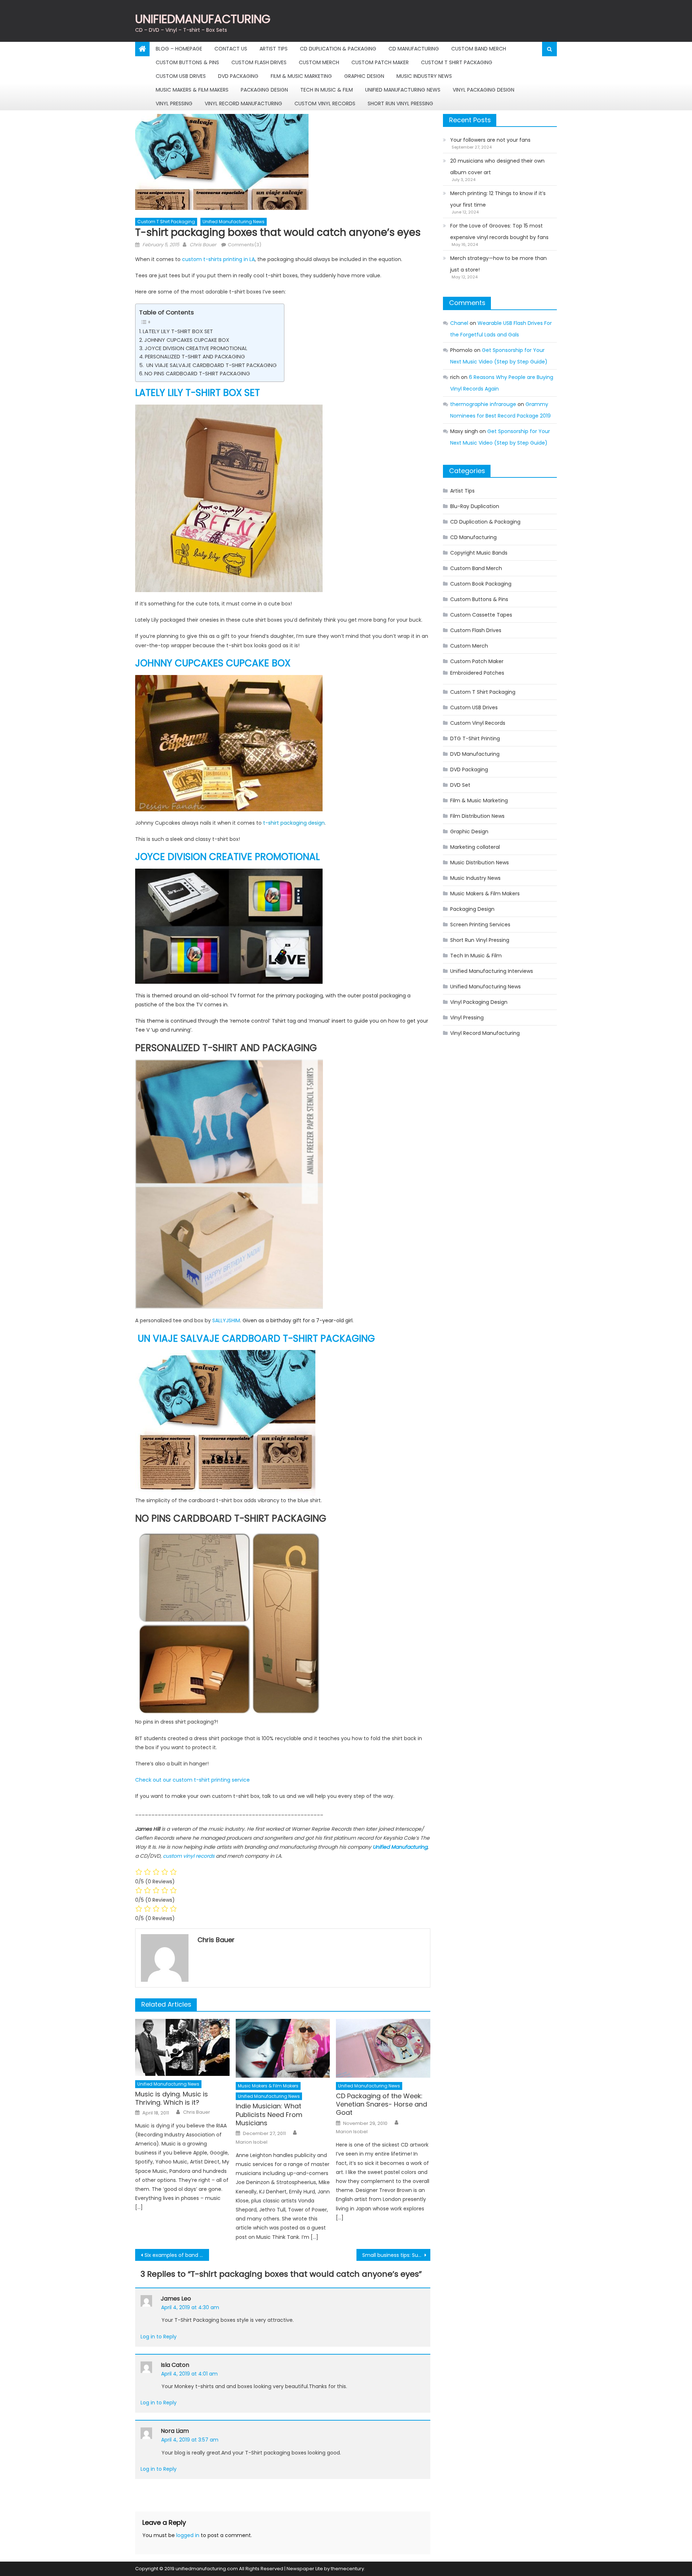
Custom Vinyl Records (325, 103)
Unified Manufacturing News (403, 90)
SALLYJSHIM (226, 1320)
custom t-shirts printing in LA (218, 259)
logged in (188, 2535)
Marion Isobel (252, 2142)
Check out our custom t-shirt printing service (192, 1780)
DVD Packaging (238, 76)
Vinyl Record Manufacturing (243, 103)
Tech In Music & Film (327, 90)
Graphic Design (364, 76)
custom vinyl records (189, 1856)
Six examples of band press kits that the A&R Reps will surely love (177, 2255)
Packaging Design (264, 90)
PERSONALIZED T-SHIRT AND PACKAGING (195, 357)
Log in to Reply (159, 2337)
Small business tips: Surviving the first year (396, 2255)
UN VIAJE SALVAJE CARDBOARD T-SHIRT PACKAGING (211, 365)
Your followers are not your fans (490, 140)
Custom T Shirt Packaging (457, 62)
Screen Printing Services (480, 925)
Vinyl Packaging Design (483, 90)
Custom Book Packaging (481, 584)
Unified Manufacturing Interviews (492, 971)
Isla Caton (175, 2365)
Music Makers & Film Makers (192, 90)
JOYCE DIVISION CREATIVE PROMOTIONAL (197, 348)
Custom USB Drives (181, 76)
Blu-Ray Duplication (475, 506)
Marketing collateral (475, 847)
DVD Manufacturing (475, 754)
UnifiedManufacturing (203, 19)
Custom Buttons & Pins (187, 62)
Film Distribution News (477, 816)
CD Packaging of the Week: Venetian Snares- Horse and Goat (382, 2104)
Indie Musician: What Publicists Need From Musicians (269, 2114)
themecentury (347, 2569)
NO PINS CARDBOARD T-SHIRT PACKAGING (197, 374)
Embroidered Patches (477, 673)
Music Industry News (424, 76)
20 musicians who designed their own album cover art (497, 167)
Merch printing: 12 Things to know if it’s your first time (498, 199)
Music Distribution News (480, 863)
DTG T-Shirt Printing (475, 738)
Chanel (459, 323)
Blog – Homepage (179, 49)
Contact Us (231, 49)
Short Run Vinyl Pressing (400, 103)
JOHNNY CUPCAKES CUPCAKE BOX (187, 340)
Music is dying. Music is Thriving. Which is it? (172, 2098)
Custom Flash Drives (259, 62)
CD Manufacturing (414, 49)
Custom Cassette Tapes (481, 615)
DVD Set (460, 785)
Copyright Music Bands (479, 553)
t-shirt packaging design (294, 823)
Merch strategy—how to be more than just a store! (498, 264)
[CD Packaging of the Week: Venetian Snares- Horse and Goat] (383, 2048)
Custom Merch (319, 62)
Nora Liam (175, 2431)
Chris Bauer (203, 245)
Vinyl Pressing (174, 103)
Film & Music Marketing (301, 76)
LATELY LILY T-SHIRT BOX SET (178, 331)
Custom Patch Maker (380, 62)
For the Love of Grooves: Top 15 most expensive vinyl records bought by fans (499, 231)
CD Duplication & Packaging (338, 49)
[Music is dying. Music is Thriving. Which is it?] (182, 2047)
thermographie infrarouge (483, 404)
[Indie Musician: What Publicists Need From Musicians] (283, 2048)
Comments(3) (245, 245)
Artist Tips (274, 49)
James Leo (176, 2299)
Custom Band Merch (479, 49)
